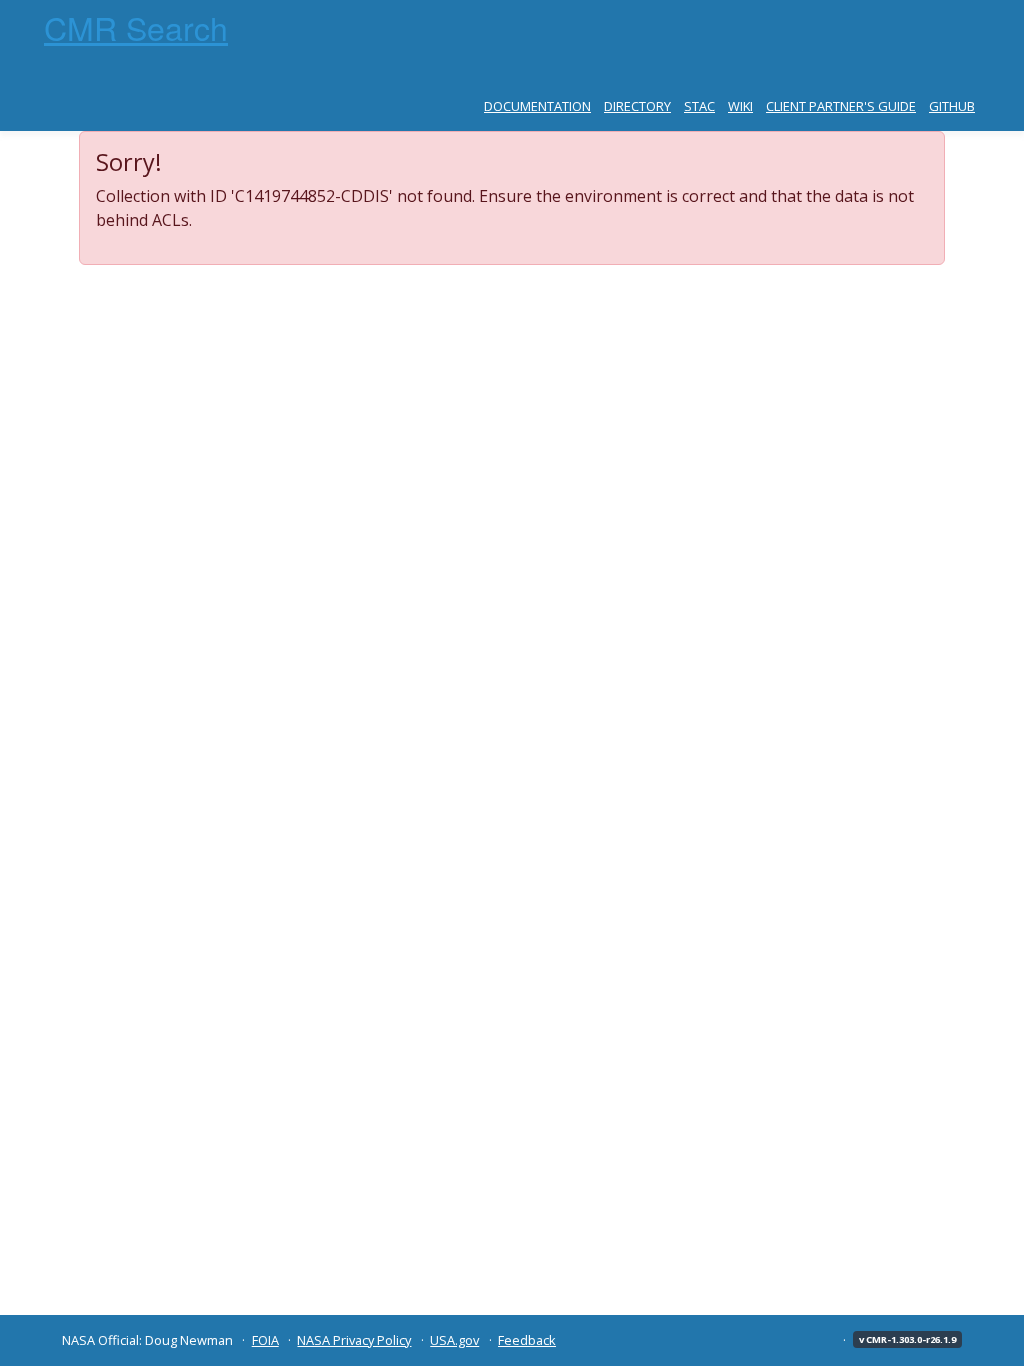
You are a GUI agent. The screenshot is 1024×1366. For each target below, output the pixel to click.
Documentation (537, 106)
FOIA (265, 1340)
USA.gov (454, 1340)
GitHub (952, 106)
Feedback (527, 1340)
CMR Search (136, 27)
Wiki (740, 106)
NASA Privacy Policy (354, 1340)
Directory (637, 106)
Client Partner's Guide (841, 106)
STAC (699, 106)
